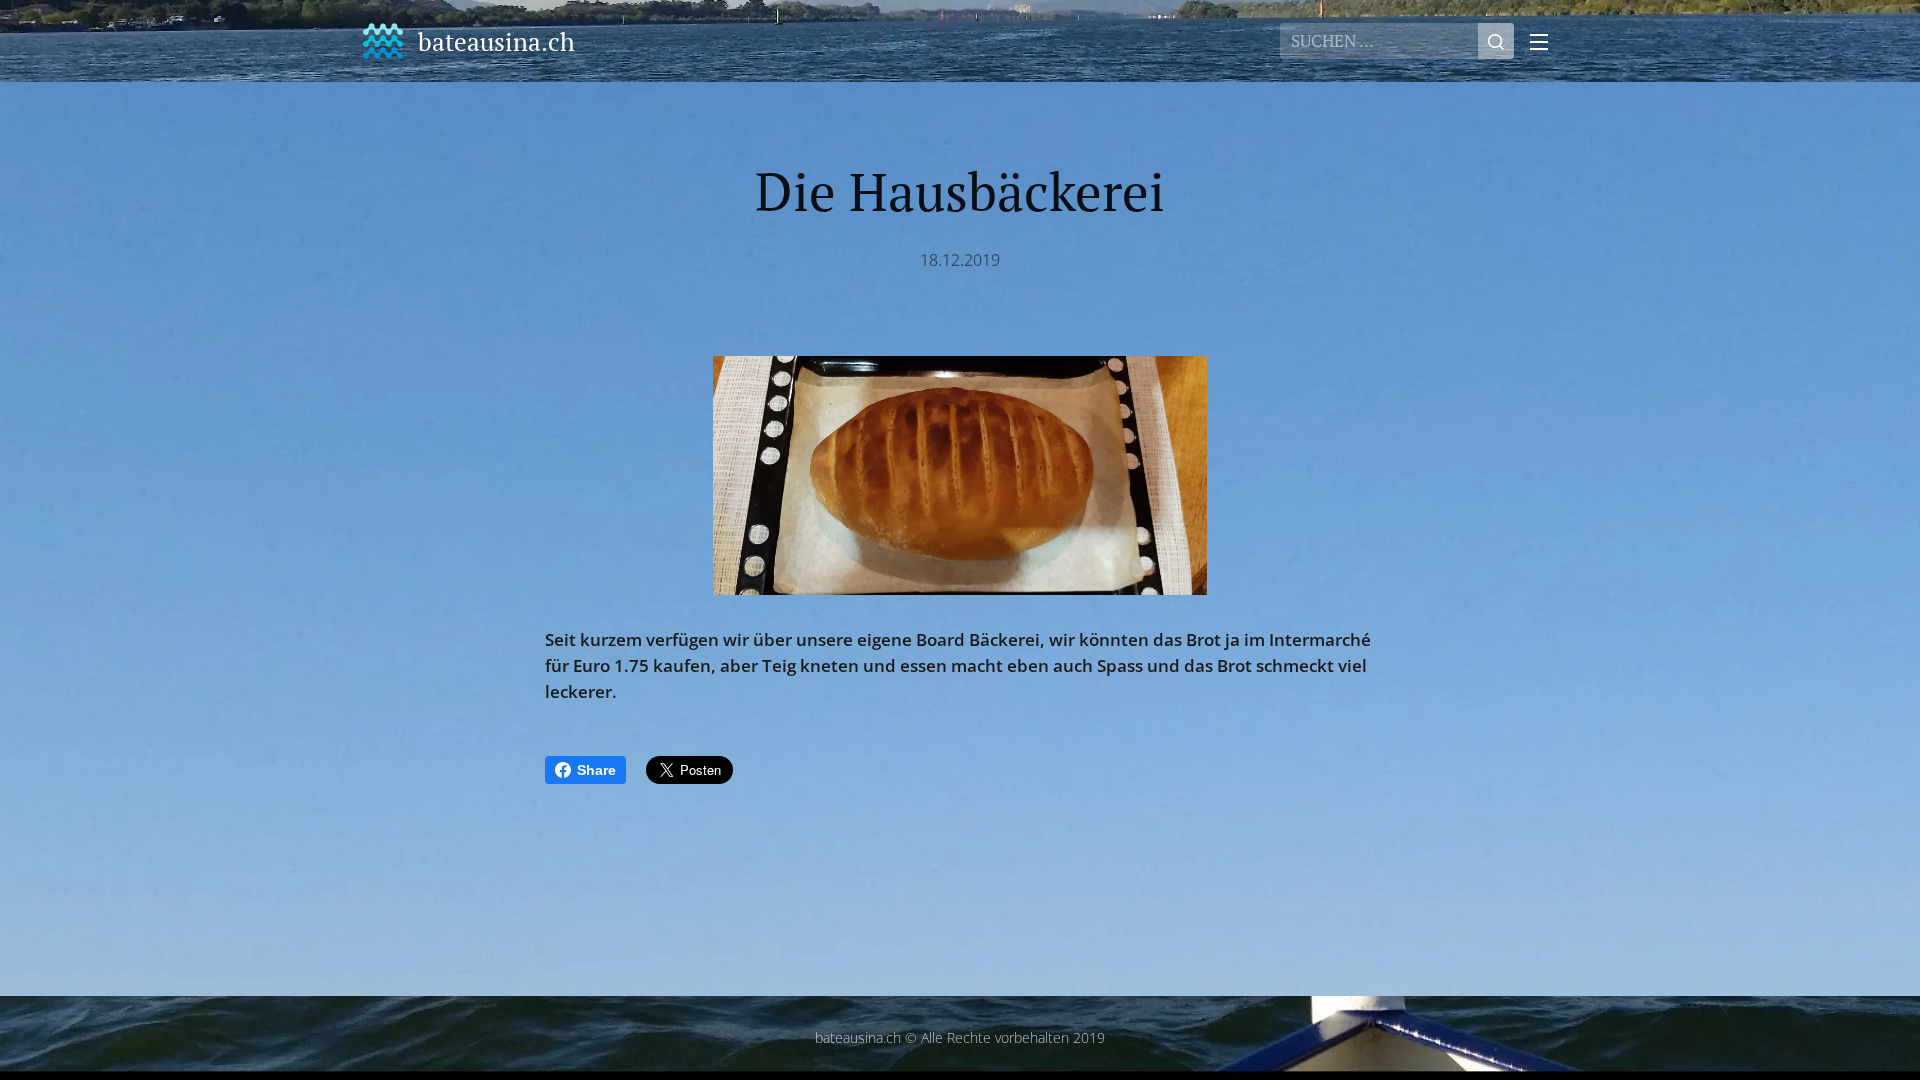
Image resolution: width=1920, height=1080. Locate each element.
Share (596, 770)
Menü (1545, 41)
